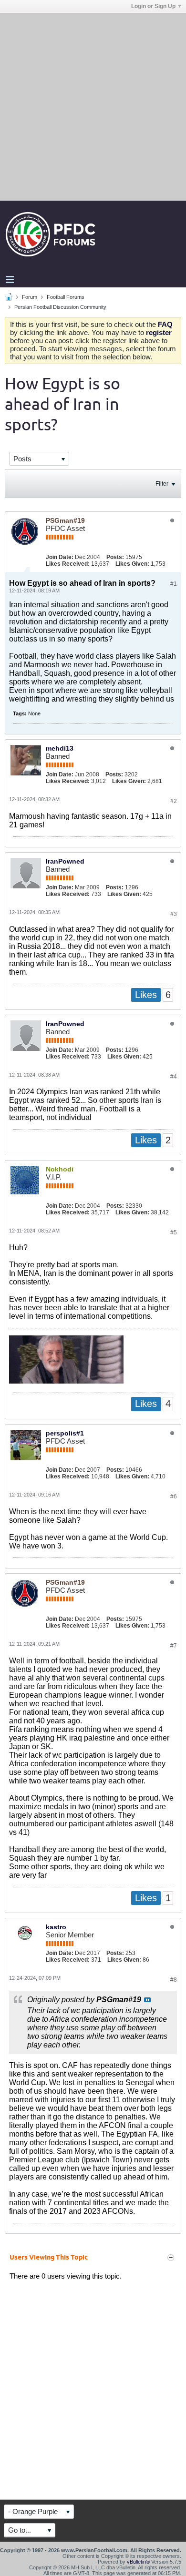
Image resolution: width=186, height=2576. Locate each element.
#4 (174, 1077)
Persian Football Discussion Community (60, 307)
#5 (174, 1232)
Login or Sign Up (153, 6)
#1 (174, 584)
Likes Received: (68, 564)
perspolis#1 (65, 1433)
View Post (147, 2000)
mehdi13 (60, 748)
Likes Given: (132, 564)
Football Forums (66, 297)
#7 (174, 1646)
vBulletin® (138, 2562)
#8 (174, 1980)
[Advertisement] (93, 106)
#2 (174, 801)
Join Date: (60, 557)
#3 (174, 914)
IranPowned (65, 861)
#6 (174, 1497)
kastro (56, 1927)
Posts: (115, 557)
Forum (30, 297)
